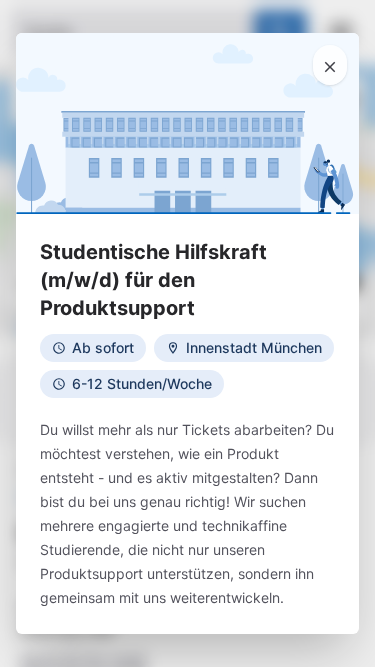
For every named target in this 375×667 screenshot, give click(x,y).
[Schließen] (330, 65)
